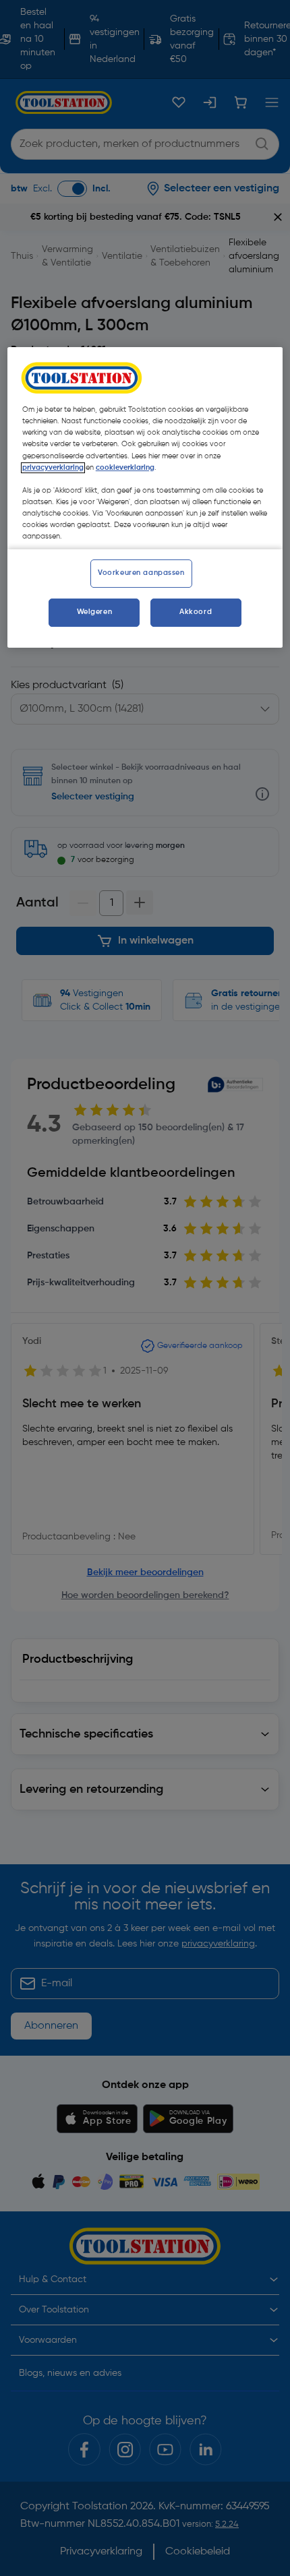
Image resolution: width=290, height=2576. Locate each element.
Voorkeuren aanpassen (141, 573)
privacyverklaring (53, 468)
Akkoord (196, 612)
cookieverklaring (125, 468)
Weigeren (95, 612)
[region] (145, 497)
